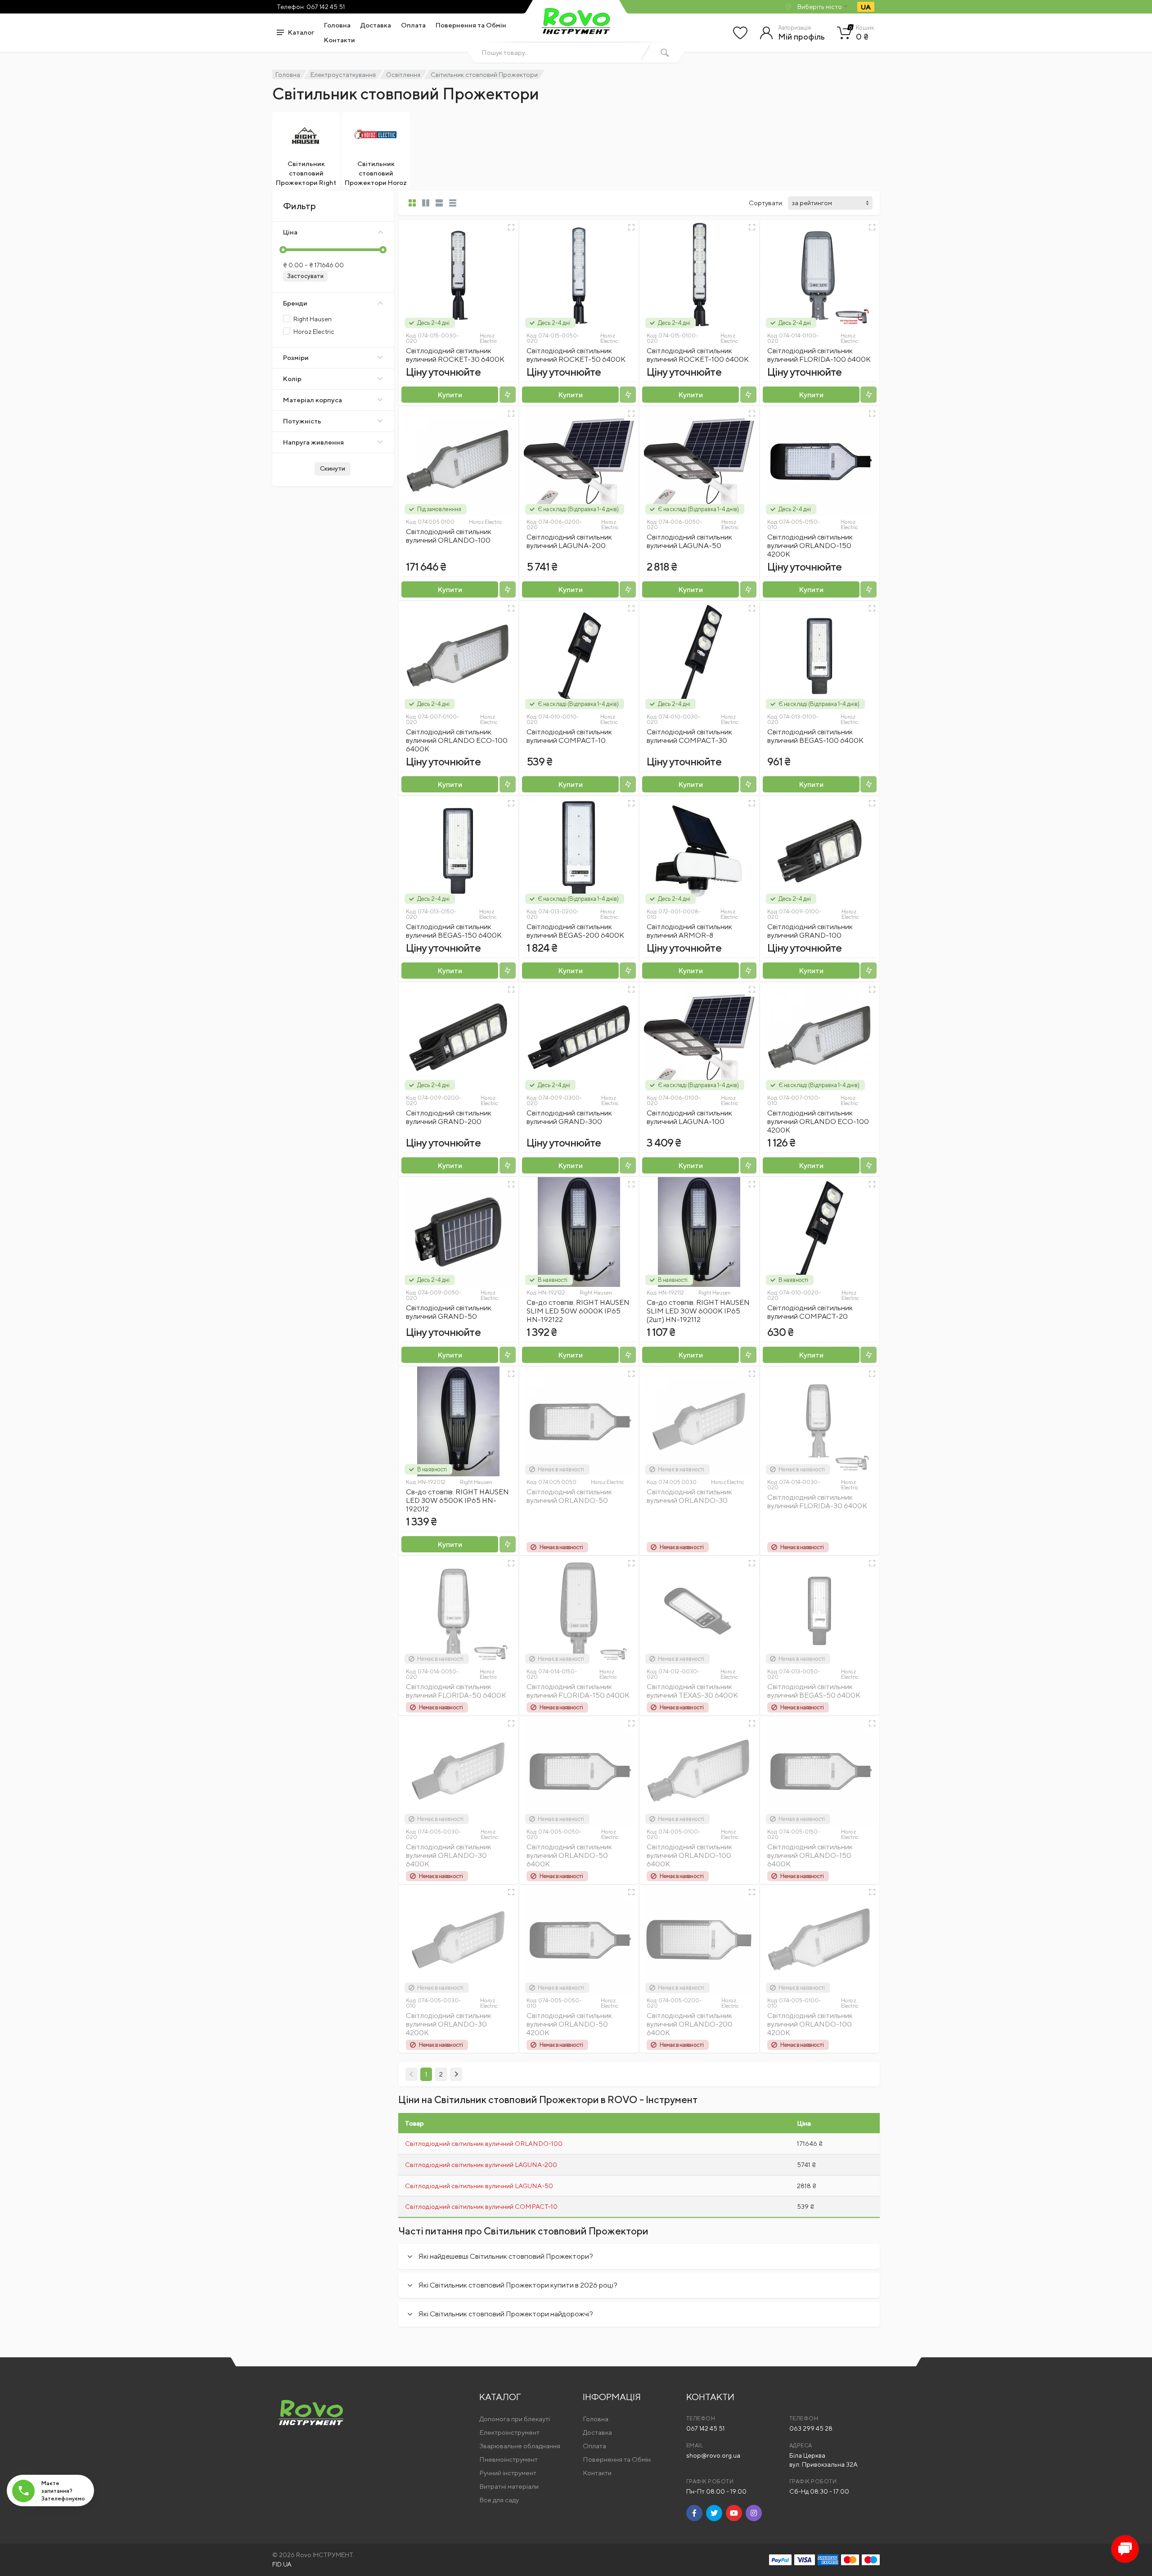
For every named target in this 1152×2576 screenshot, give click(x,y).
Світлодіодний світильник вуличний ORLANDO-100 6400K (689, 1855)
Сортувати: (766, 203)
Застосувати (305, 276)
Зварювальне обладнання (520, 2446)
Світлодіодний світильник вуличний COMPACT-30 (689, 736)
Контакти (340, 40)
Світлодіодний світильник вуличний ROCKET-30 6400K (455, 355)
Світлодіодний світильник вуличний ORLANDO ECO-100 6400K (457, 740)
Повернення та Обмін (471, 25)
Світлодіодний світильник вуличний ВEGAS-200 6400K (575, 931)
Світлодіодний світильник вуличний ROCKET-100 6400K (698, 355)
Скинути (333, 468)
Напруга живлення (313, 442)
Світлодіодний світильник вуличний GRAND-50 (449, 1312)
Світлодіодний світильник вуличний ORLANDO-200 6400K (690, 2024)
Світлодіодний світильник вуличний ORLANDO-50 (569, 1496)
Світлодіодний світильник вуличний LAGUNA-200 (569, 541)
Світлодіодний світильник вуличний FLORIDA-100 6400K (819, 355)
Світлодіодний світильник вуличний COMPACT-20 (810, 1312)
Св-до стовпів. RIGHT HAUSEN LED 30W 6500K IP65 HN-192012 (457, 1500)
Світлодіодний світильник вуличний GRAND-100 (810, 931)
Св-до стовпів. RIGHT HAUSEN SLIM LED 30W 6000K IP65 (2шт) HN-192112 (698, 1311)
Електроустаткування (343, 75)
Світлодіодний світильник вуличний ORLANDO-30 (689, 1496)
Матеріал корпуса (313, 400)
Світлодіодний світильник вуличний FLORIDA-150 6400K (578, 1691)
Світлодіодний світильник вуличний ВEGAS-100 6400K (815, 736)
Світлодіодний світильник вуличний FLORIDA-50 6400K (456, 1691)
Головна (337, 25)
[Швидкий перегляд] (511, 227)
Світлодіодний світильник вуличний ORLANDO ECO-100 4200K (818, 1122)
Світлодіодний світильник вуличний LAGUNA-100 (689, 1117)
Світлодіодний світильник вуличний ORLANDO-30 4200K (449, 2024)
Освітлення (403, 75)
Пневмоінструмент (508, 2459)
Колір (292, 379)
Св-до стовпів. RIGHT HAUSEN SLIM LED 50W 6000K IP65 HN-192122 (578, 1311)
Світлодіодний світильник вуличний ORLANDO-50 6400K (569, 1855)
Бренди (295, 303)
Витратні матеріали (509, 2486)
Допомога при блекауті (515, 2419)
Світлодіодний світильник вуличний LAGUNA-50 (689, 541)
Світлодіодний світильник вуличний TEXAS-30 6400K (692, 1691)
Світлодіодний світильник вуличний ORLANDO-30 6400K (449, 1855)
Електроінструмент (509, 2432)
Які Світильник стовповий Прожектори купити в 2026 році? (518, 2285)
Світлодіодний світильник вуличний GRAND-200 (449, 1117)
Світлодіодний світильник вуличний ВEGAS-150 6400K (454, 931)
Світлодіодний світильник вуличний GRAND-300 (569, 1117)
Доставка (376, 25)
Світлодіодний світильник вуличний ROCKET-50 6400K (576, 355)
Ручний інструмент (508, 2473)
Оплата (413, 25)
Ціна (290, 232)
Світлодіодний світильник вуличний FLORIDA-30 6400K (817, 1502)
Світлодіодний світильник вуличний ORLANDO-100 (449, 536)
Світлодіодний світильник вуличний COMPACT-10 (569, 736)
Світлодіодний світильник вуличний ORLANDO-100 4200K (810, 2024)
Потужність (302, 421)
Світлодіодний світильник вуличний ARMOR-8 (689, 931)
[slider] (283, 250)
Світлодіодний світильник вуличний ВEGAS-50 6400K (814, 1691)
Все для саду (499, 2500)
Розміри (296, 357)
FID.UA (282, 2564)
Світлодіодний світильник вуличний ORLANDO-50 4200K (569, 2024)
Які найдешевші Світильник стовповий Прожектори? (506, 2256)
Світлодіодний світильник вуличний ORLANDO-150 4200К (810, 546)
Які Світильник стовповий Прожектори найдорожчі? (506, 2314)
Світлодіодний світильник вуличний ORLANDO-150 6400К (810, 1855)
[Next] (456, 2074)
